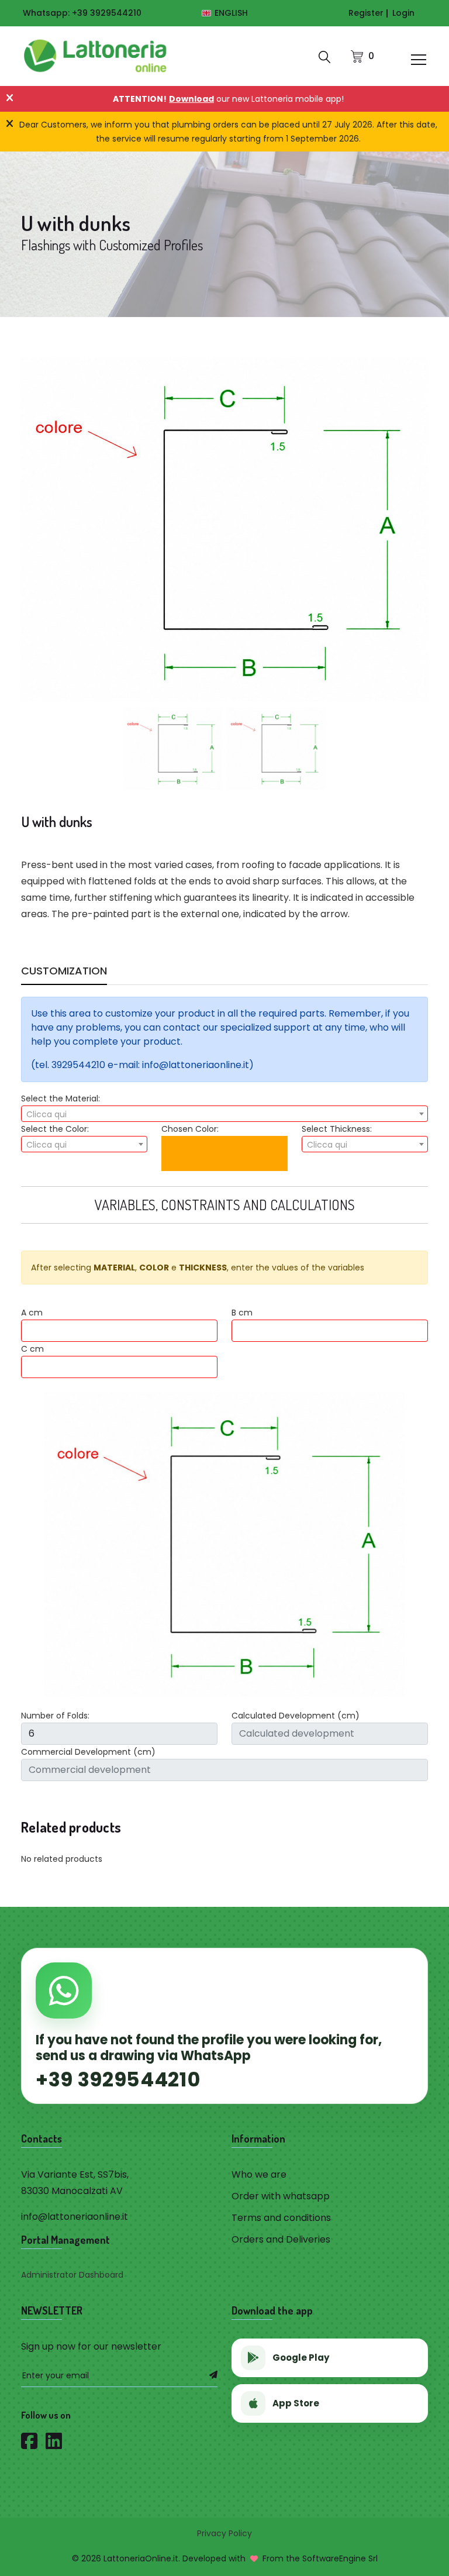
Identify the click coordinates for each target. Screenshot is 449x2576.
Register (366, 13)
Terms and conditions (281, 2218)
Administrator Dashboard (72, 2275)
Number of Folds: (55, 1716)
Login (403, 13)
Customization (64, 972)
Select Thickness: (337, 1129)
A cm (32, 1313)
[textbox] (224, 1114)
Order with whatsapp (281, 2196)
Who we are (259, 2174)
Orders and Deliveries (281, 2239)
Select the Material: (61, 1098)
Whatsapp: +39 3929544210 (82, 13)
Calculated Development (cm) (296, 1716)
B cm (242, 1313)
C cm (32, 1349)
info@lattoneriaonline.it (75, 2217)
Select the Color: (55, 1129)
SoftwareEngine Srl (340, 2558)
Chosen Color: (190, 1129)
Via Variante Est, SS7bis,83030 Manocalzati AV (75, 2183)
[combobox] (224, 1114)
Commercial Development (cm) (88, 1752)
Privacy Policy (224, 2533)
